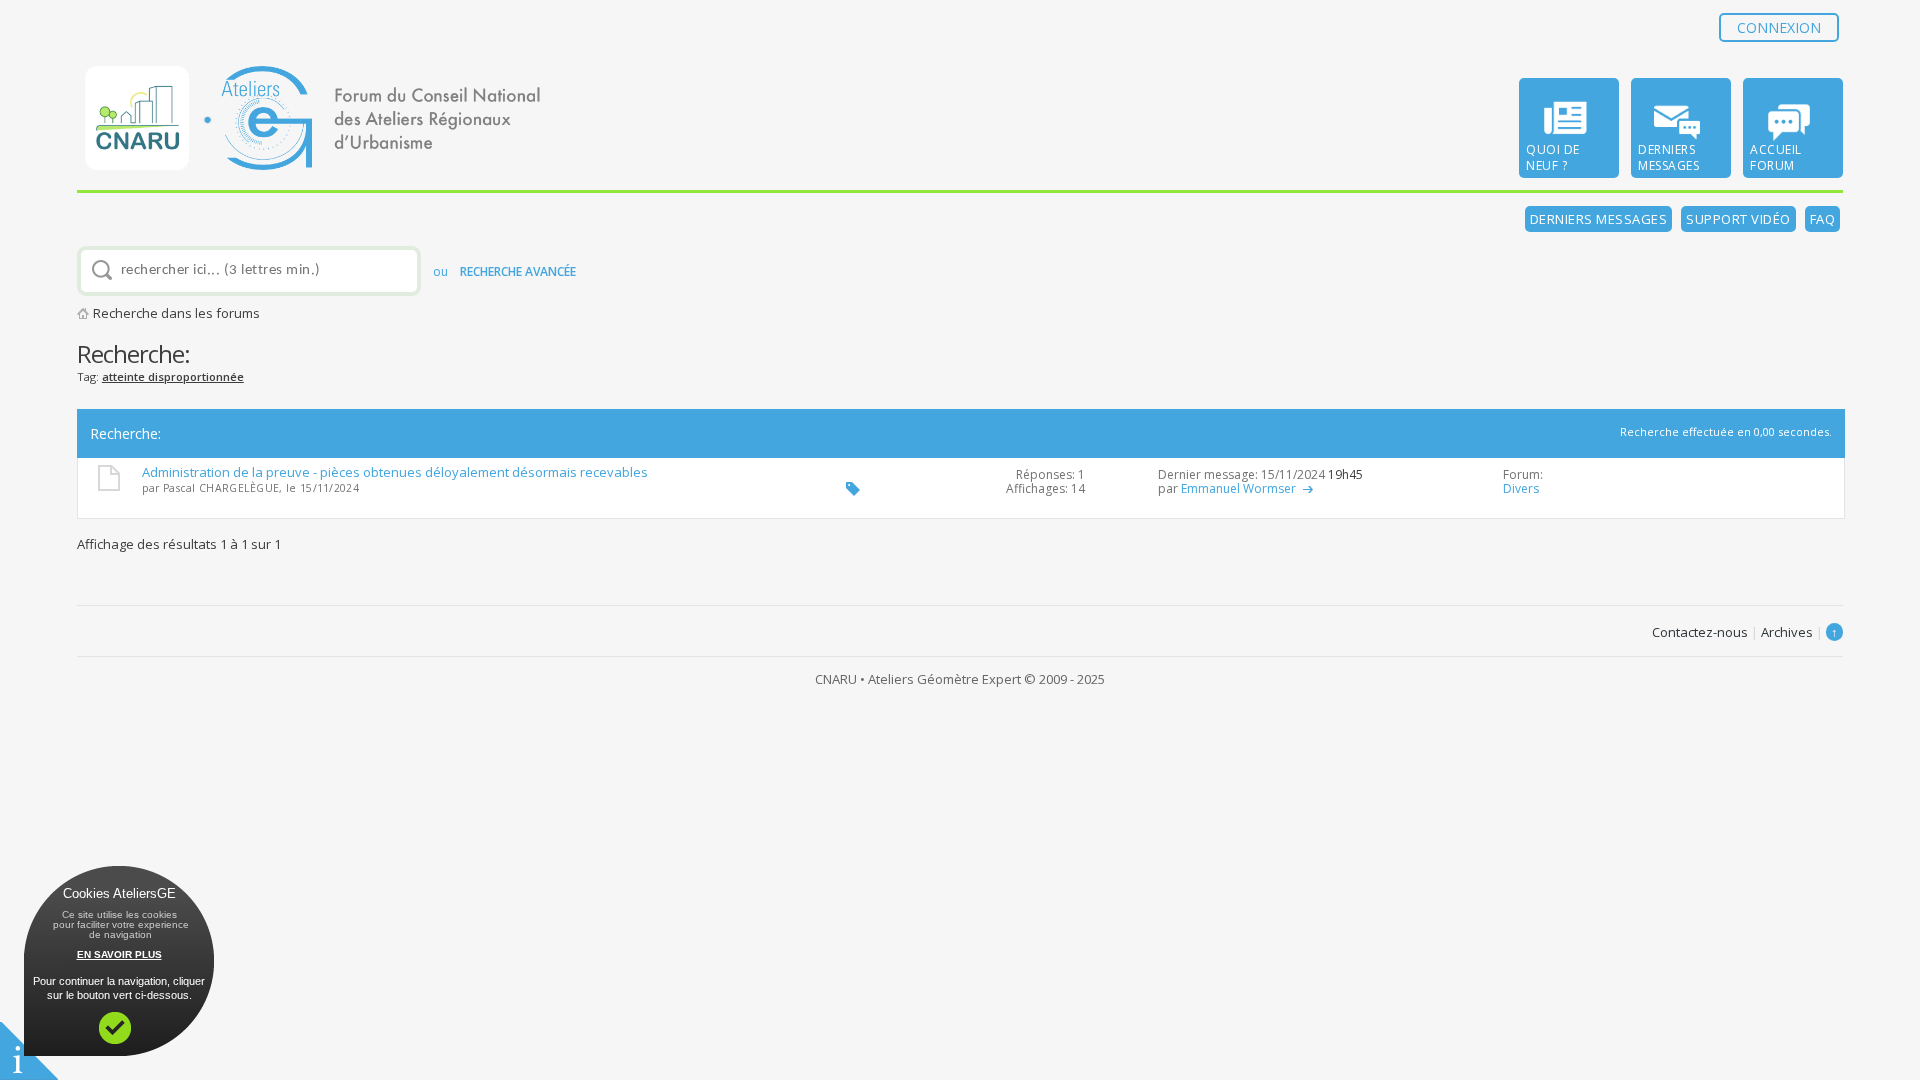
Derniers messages (1599, 219)
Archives (1787, 632)
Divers (1521, 488)
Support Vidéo (1738, 219)
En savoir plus (119, 954)
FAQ (1823, 219)
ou (504, 271)
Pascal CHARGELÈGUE (221, 488)
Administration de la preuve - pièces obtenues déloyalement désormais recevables (395, 472)
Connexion (1779, 27)
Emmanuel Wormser (1238, 488)
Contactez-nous (1700, 632)
